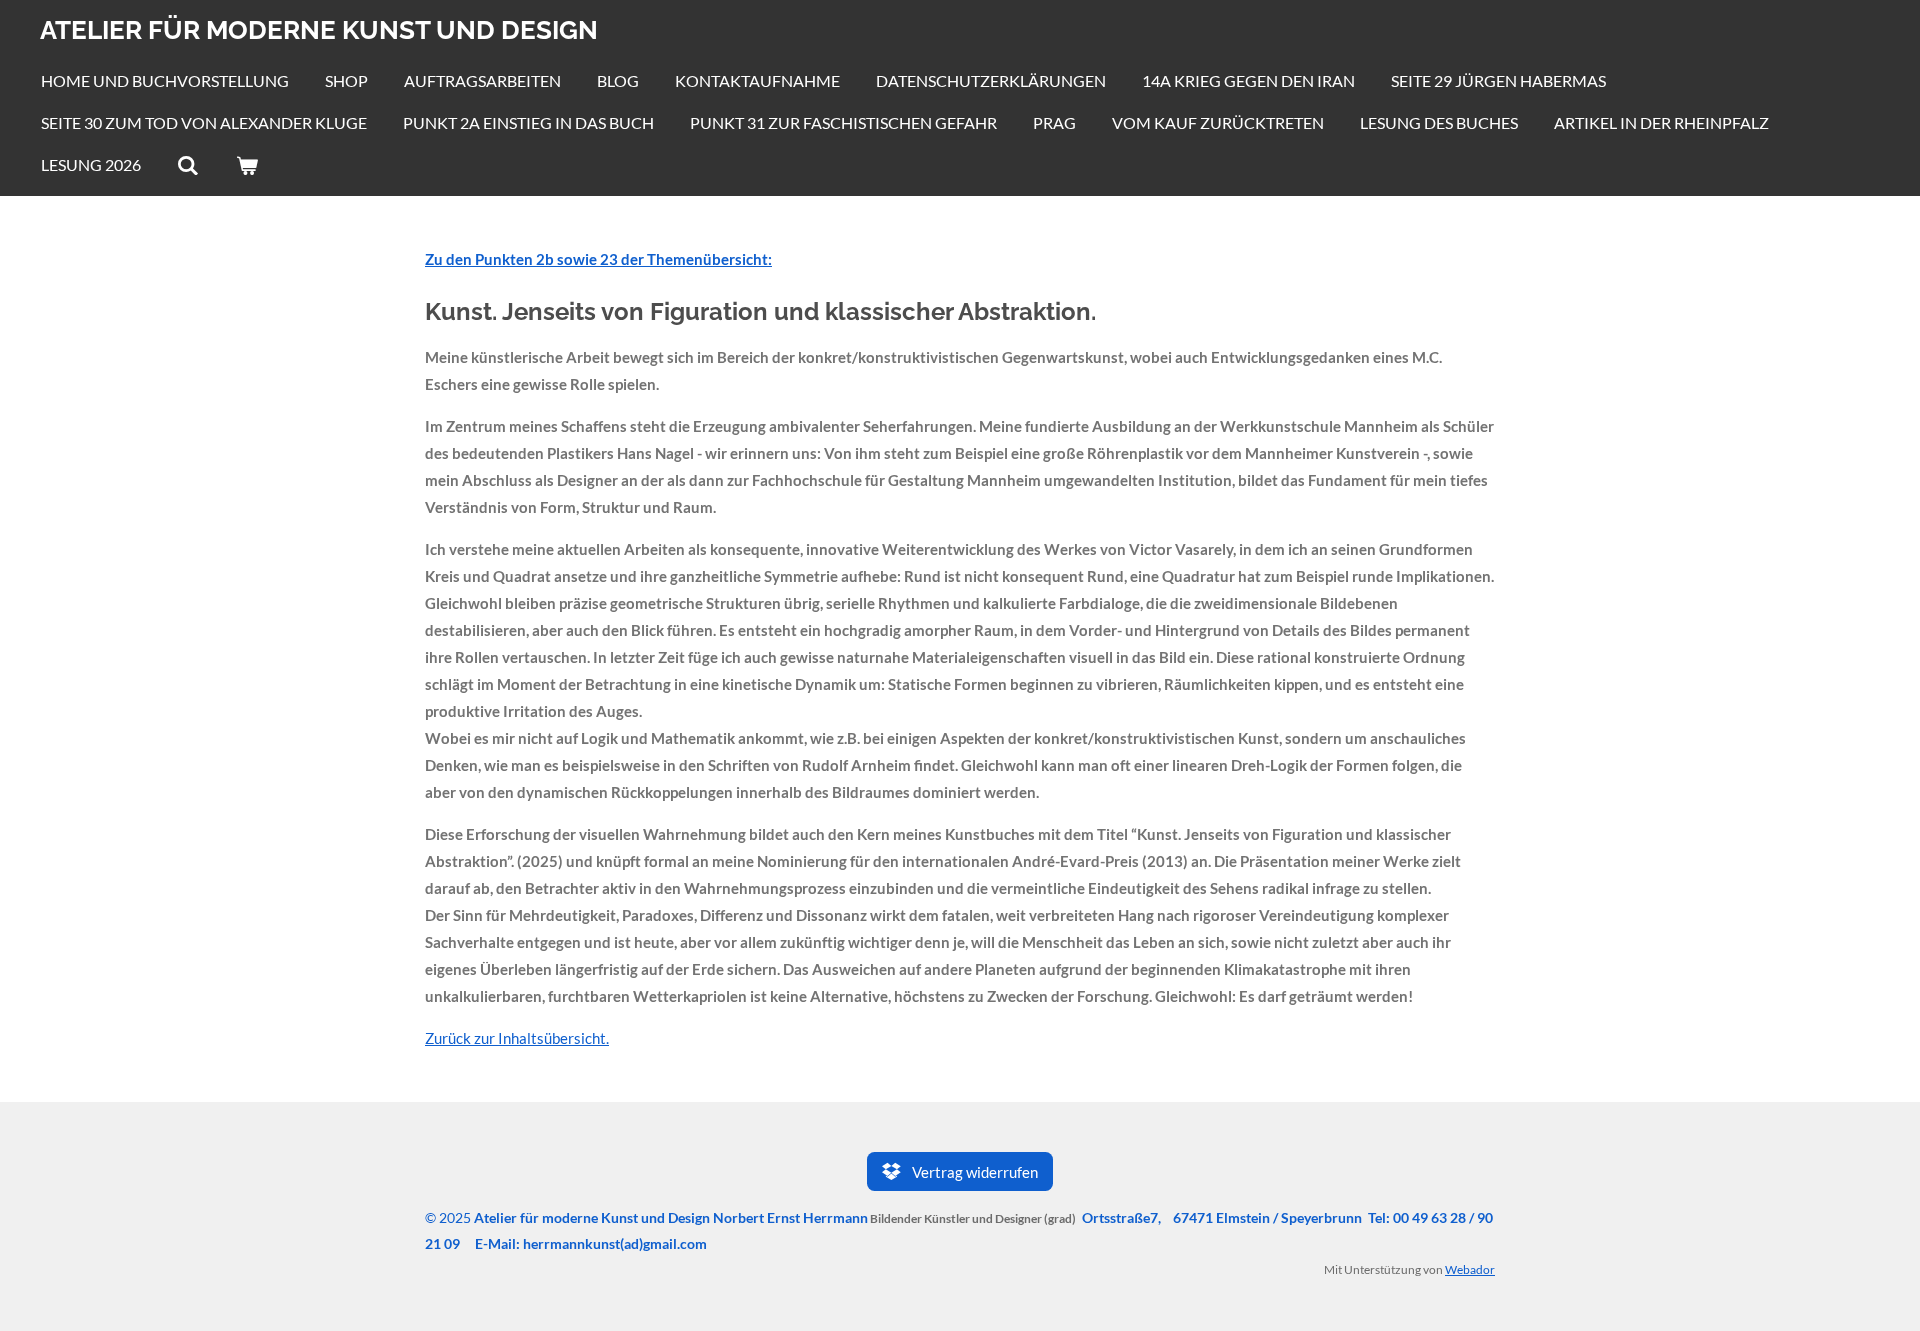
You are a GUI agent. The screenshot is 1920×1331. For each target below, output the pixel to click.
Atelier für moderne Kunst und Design (319, 30)
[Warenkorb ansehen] (246, 165)
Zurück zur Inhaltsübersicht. (517, 1038)
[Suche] (188, 165)
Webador (1470, 1269)
